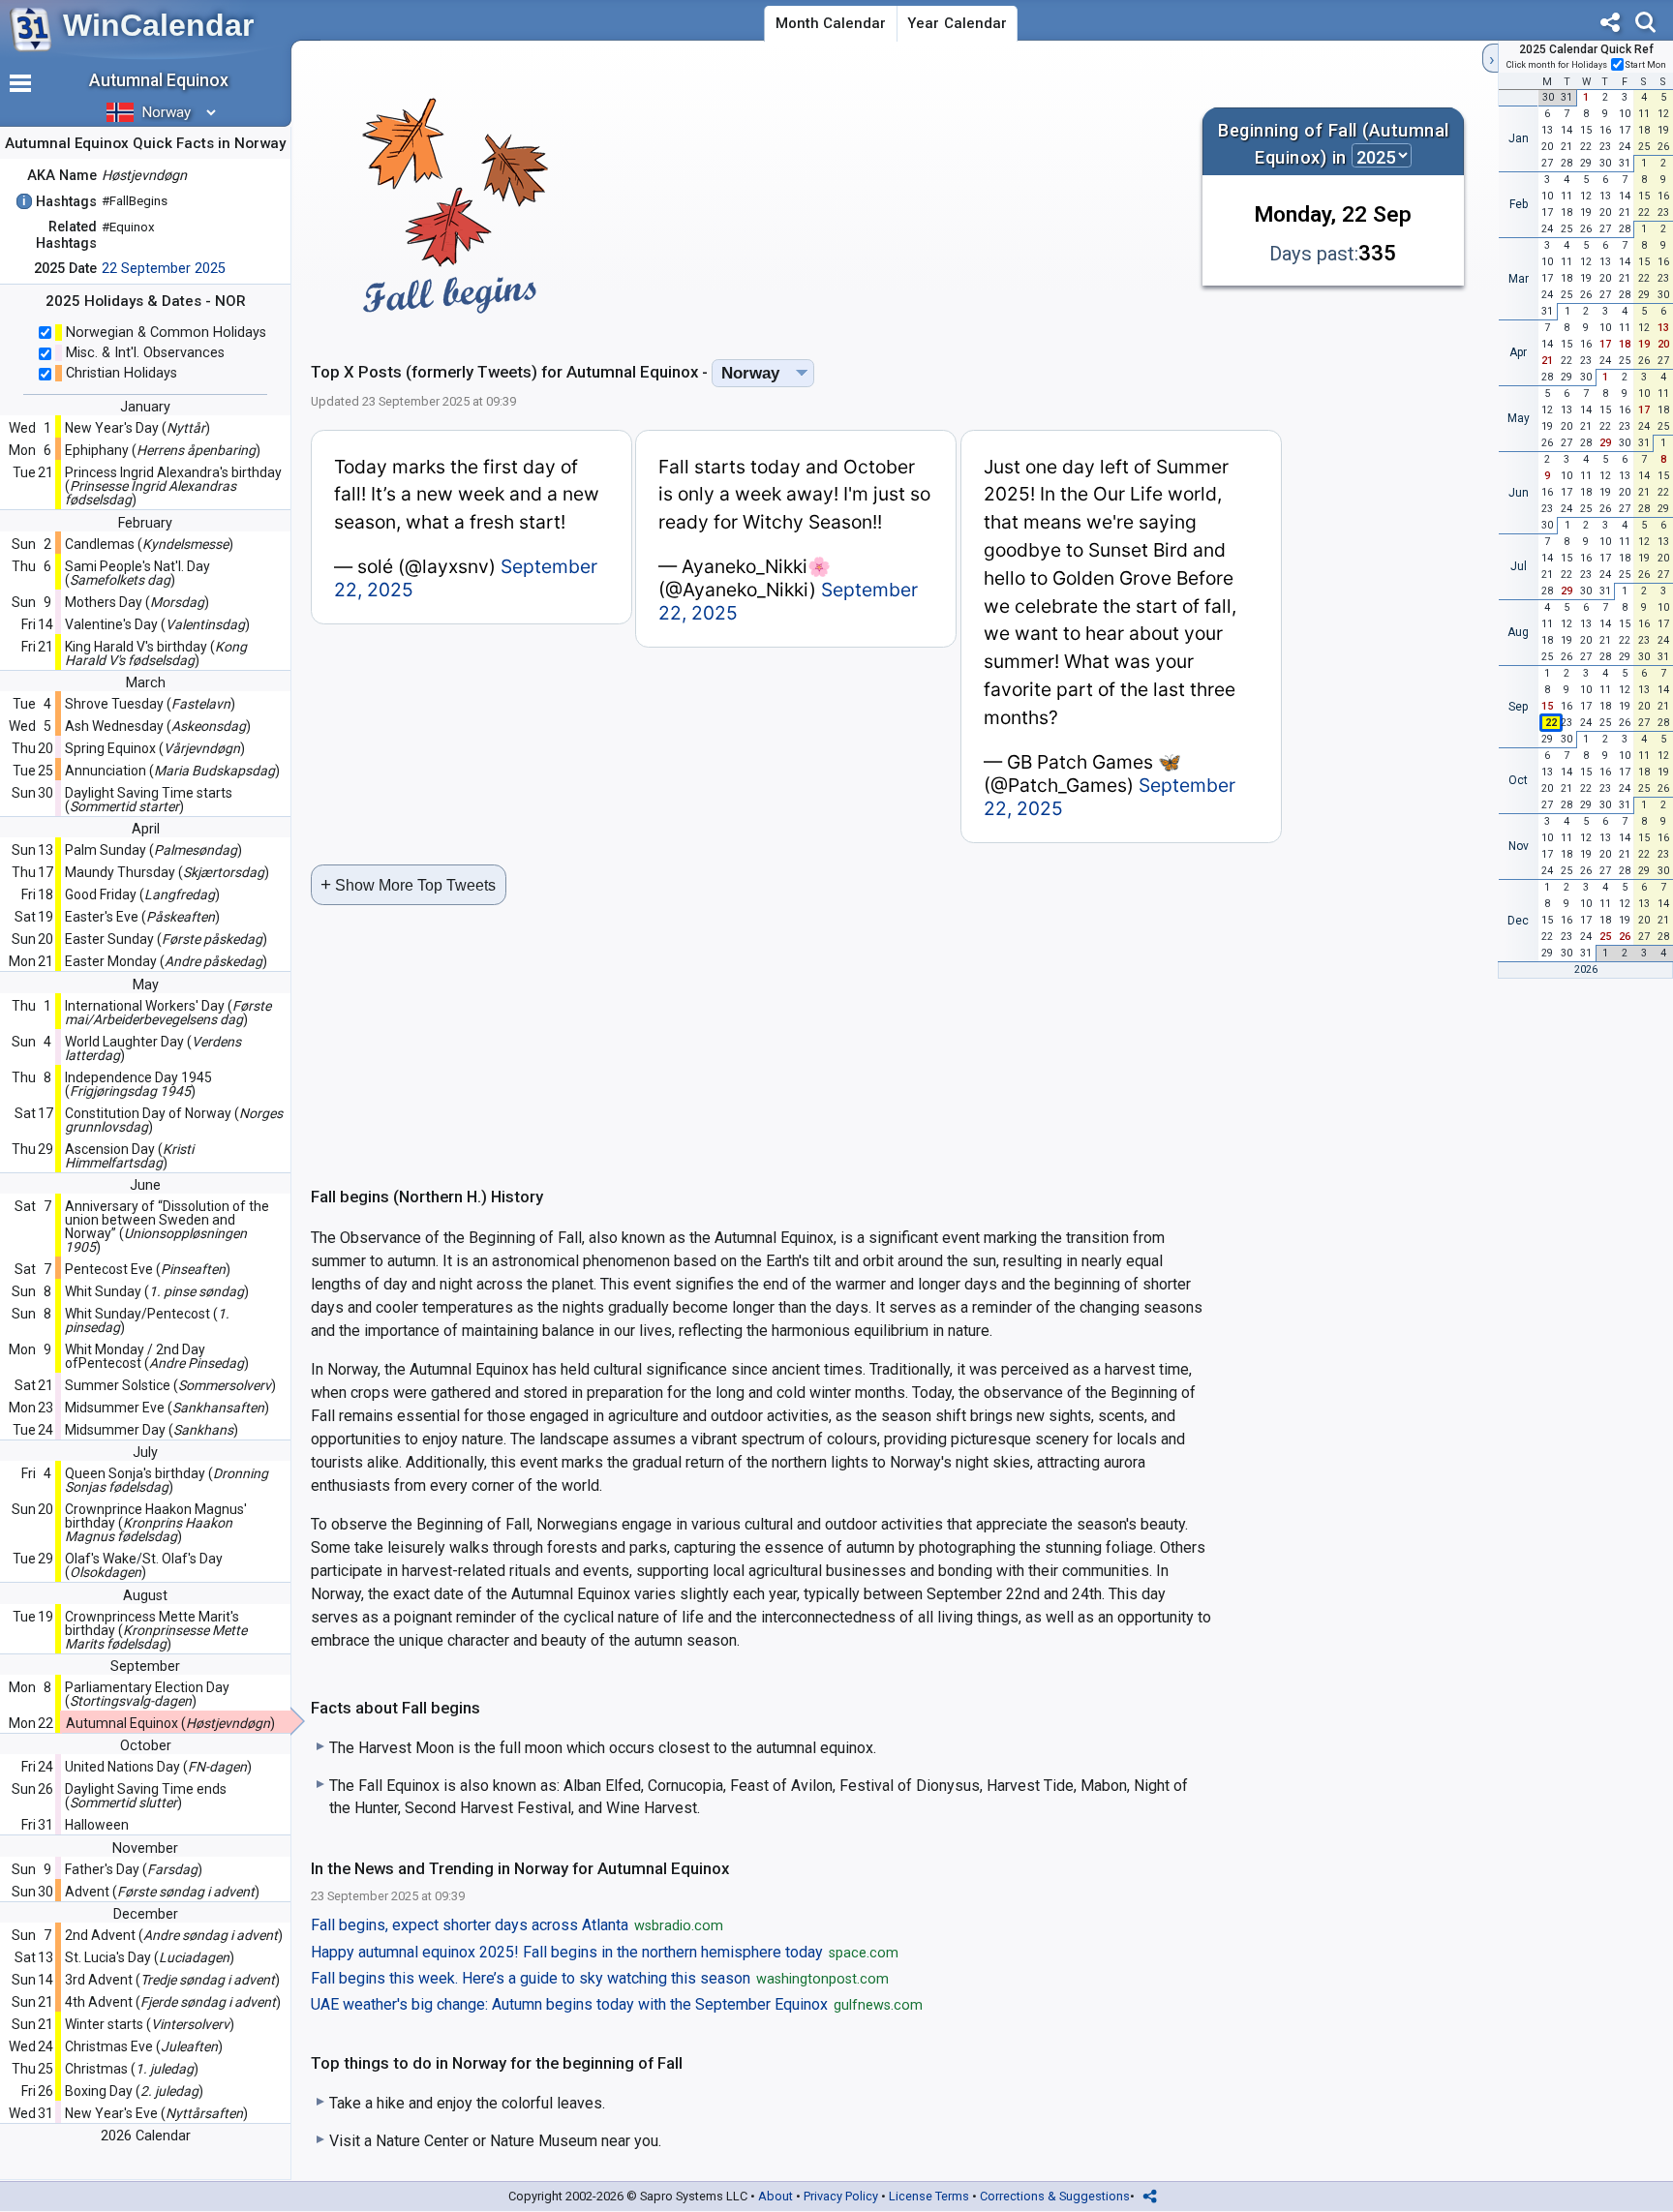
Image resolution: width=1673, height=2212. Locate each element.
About (776, 2196)
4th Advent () (173, 2002)
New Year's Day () (137, 428)
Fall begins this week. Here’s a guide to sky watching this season (600, 1979)
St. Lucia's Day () (150, 1957)
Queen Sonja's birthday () (167, 1480)
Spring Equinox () (155, 748)
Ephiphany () (163, 450)
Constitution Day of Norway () (174, 1120)
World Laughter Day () (153, 1048)
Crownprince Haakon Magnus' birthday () (156, 1523)
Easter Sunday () (166, 939)
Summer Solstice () (170, 1385)
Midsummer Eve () (167, 1408)
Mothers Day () (137, 602)
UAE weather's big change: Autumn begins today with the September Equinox (617, 2005)
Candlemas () (149, 544)
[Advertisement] (887, 197)
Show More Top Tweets (408, 884)
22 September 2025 (164, 269)
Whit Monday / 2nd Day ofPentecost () (157, 1356)
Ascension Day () (129, 1156)
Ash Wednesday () (158, 726)
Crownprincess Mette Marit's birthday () (156, 1630)
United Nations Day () (158, 1767)
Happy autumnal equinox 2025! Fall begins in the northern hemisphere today (605, 1953)
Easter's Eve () (142, 917)
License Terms (929, 2196)
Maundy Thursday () (167, 872)
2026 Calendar (146, 2136)
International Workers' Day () (168, 1013)
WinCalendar (158, 25)
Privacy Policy (841, 2196)
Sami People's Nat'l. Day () (137, 573)
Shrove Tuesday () (150, 704)
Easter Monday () (166, 961)
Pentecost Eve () (148, 1269)
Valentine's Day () (157, 624)
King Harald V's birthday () (156, 653)
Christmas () (132, 2069)
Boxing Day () (134, 2091)
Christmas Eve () (144, 2046)
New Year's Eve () (156, 2113)
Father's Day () (134, 1869)
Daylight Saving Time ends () (146, 1796)
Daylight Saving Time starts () (149, 800)
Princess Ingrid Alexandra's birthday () (173, 486)
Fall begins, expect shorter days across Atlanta (517, 1925)
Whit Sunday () (157, 1291)
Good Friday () (142, 894)
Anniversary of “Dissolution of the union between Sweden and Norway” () (167, 1227)
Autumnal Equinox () (170, 1723)
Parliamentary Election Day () (147, 1694)
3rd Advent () (172, 1980)
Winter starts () (150, 2024)
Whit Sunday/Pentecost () (147, 1320)
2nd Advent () (174, 1935)
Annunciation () (172, 771)
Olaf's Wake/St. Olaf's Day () (144, 1565)
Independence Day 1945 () (138, 1084)
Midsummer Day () (152, 1430)
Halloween (97, 1825)
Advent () (162, 1892)
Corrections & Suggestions (1055, 2196)
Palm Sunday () (153, 850)
